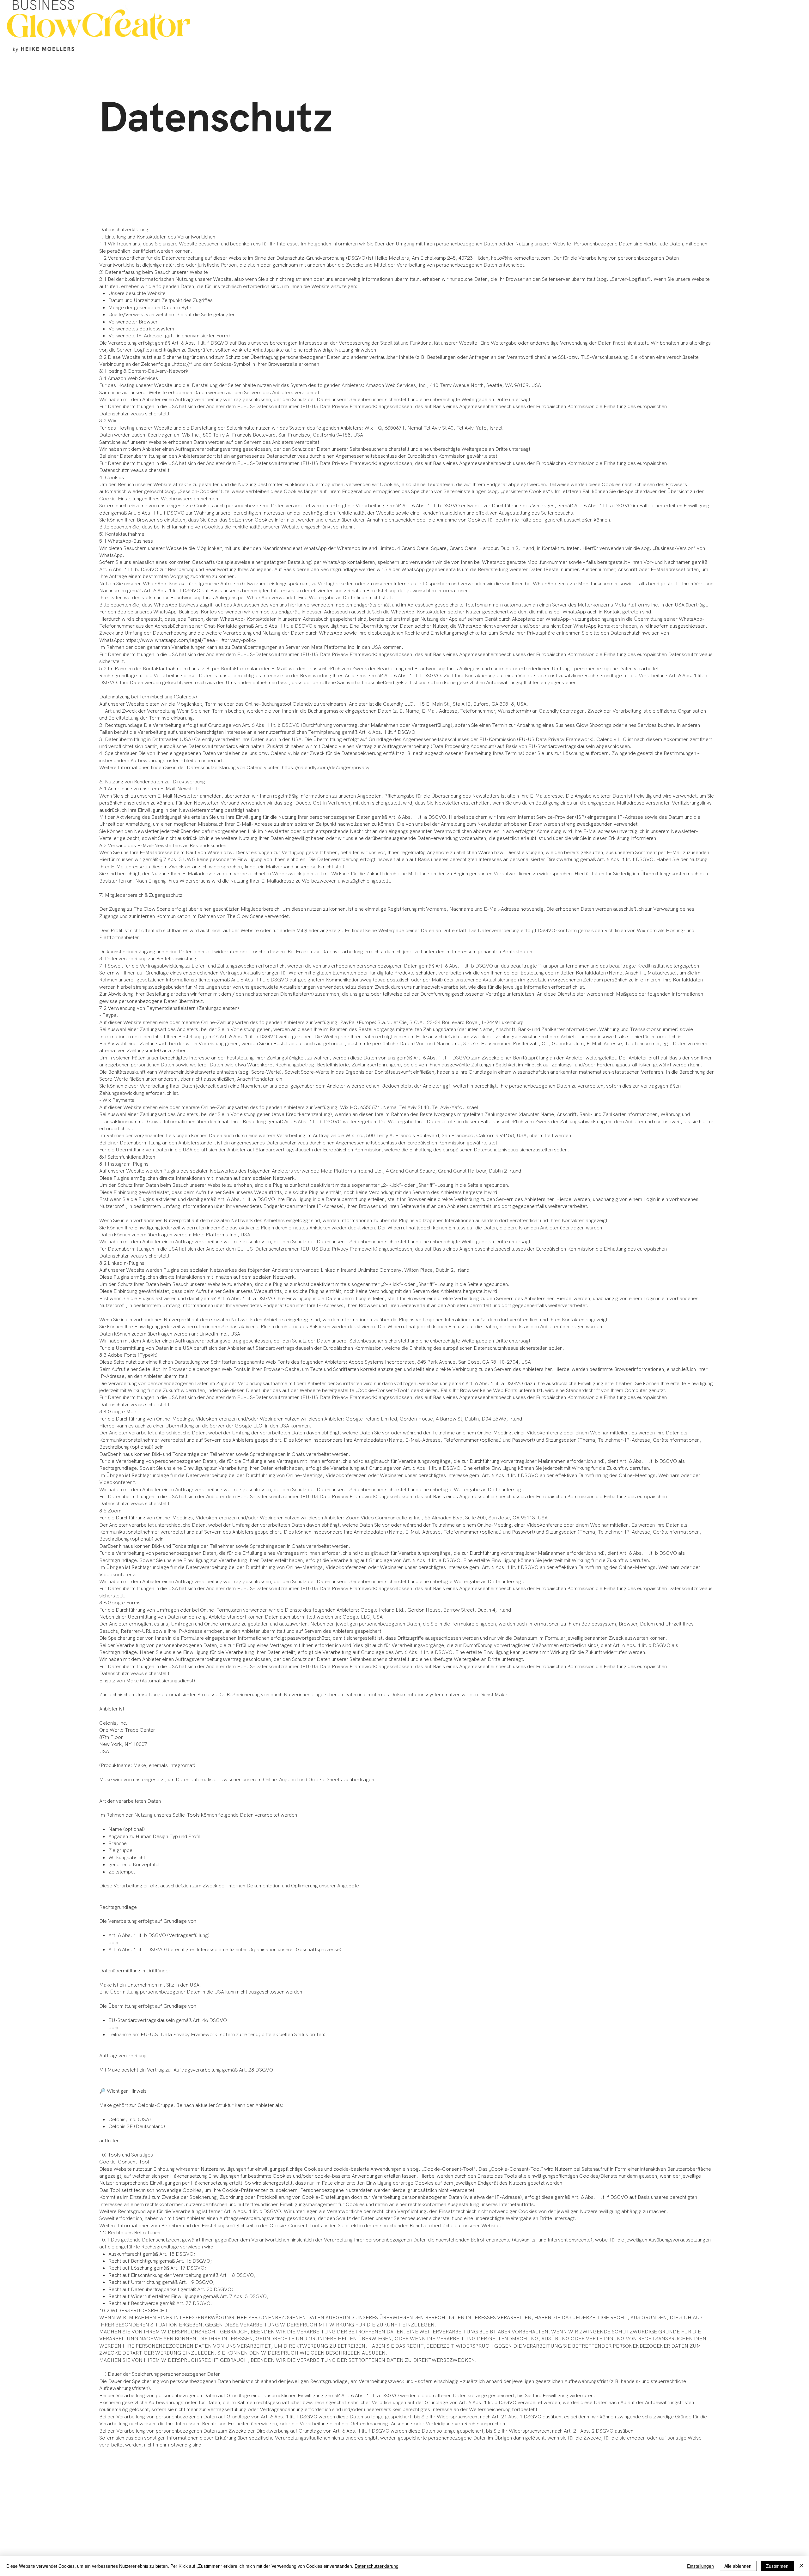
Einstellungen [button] (700, 2566)
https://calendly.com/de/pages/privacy (326, 767)
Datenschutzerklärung (377, 2566)
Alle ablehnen (738, 2566)
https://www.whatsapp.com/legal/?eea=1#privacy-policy (191, 640)
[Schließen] (801, 2566)
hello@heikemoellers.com (521, 258)
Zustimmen (777, 2566)
